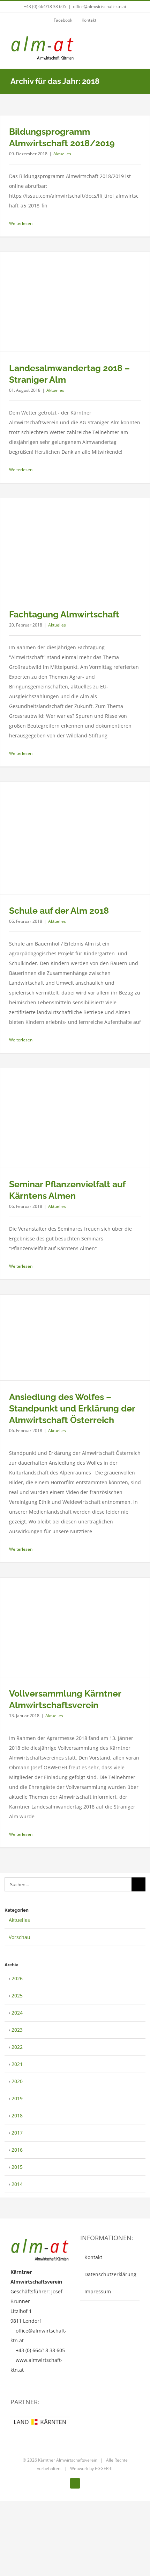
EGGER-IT (104, 2468)
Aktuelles (62, 154)
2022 (17, 2047)
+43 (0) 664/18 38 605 (45, 6)
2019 (17, 2098)
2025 (17, 1995)
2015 (17, 2167)
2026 (17, 1978)
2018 (17, 2115)
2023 (17, 2030)
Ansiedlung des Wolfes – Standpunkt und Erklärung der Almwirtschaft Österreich (72, 1408)
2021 (17, 2064)
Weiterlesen (21, 223)
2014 (17, 2184)
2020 (17, 2081)
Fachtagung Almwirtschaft (64, 614)
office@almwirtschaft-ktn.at (100, 6)
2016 (17, 2150)
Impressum (98, 2291)
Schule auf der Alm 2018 (59, 911)
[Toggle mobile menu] (137, 44)
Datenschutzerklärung (110, 2274)
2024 (17, 2013)
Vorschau (20, 1937)
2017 (17, 2133)
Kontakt (93, 2257)
